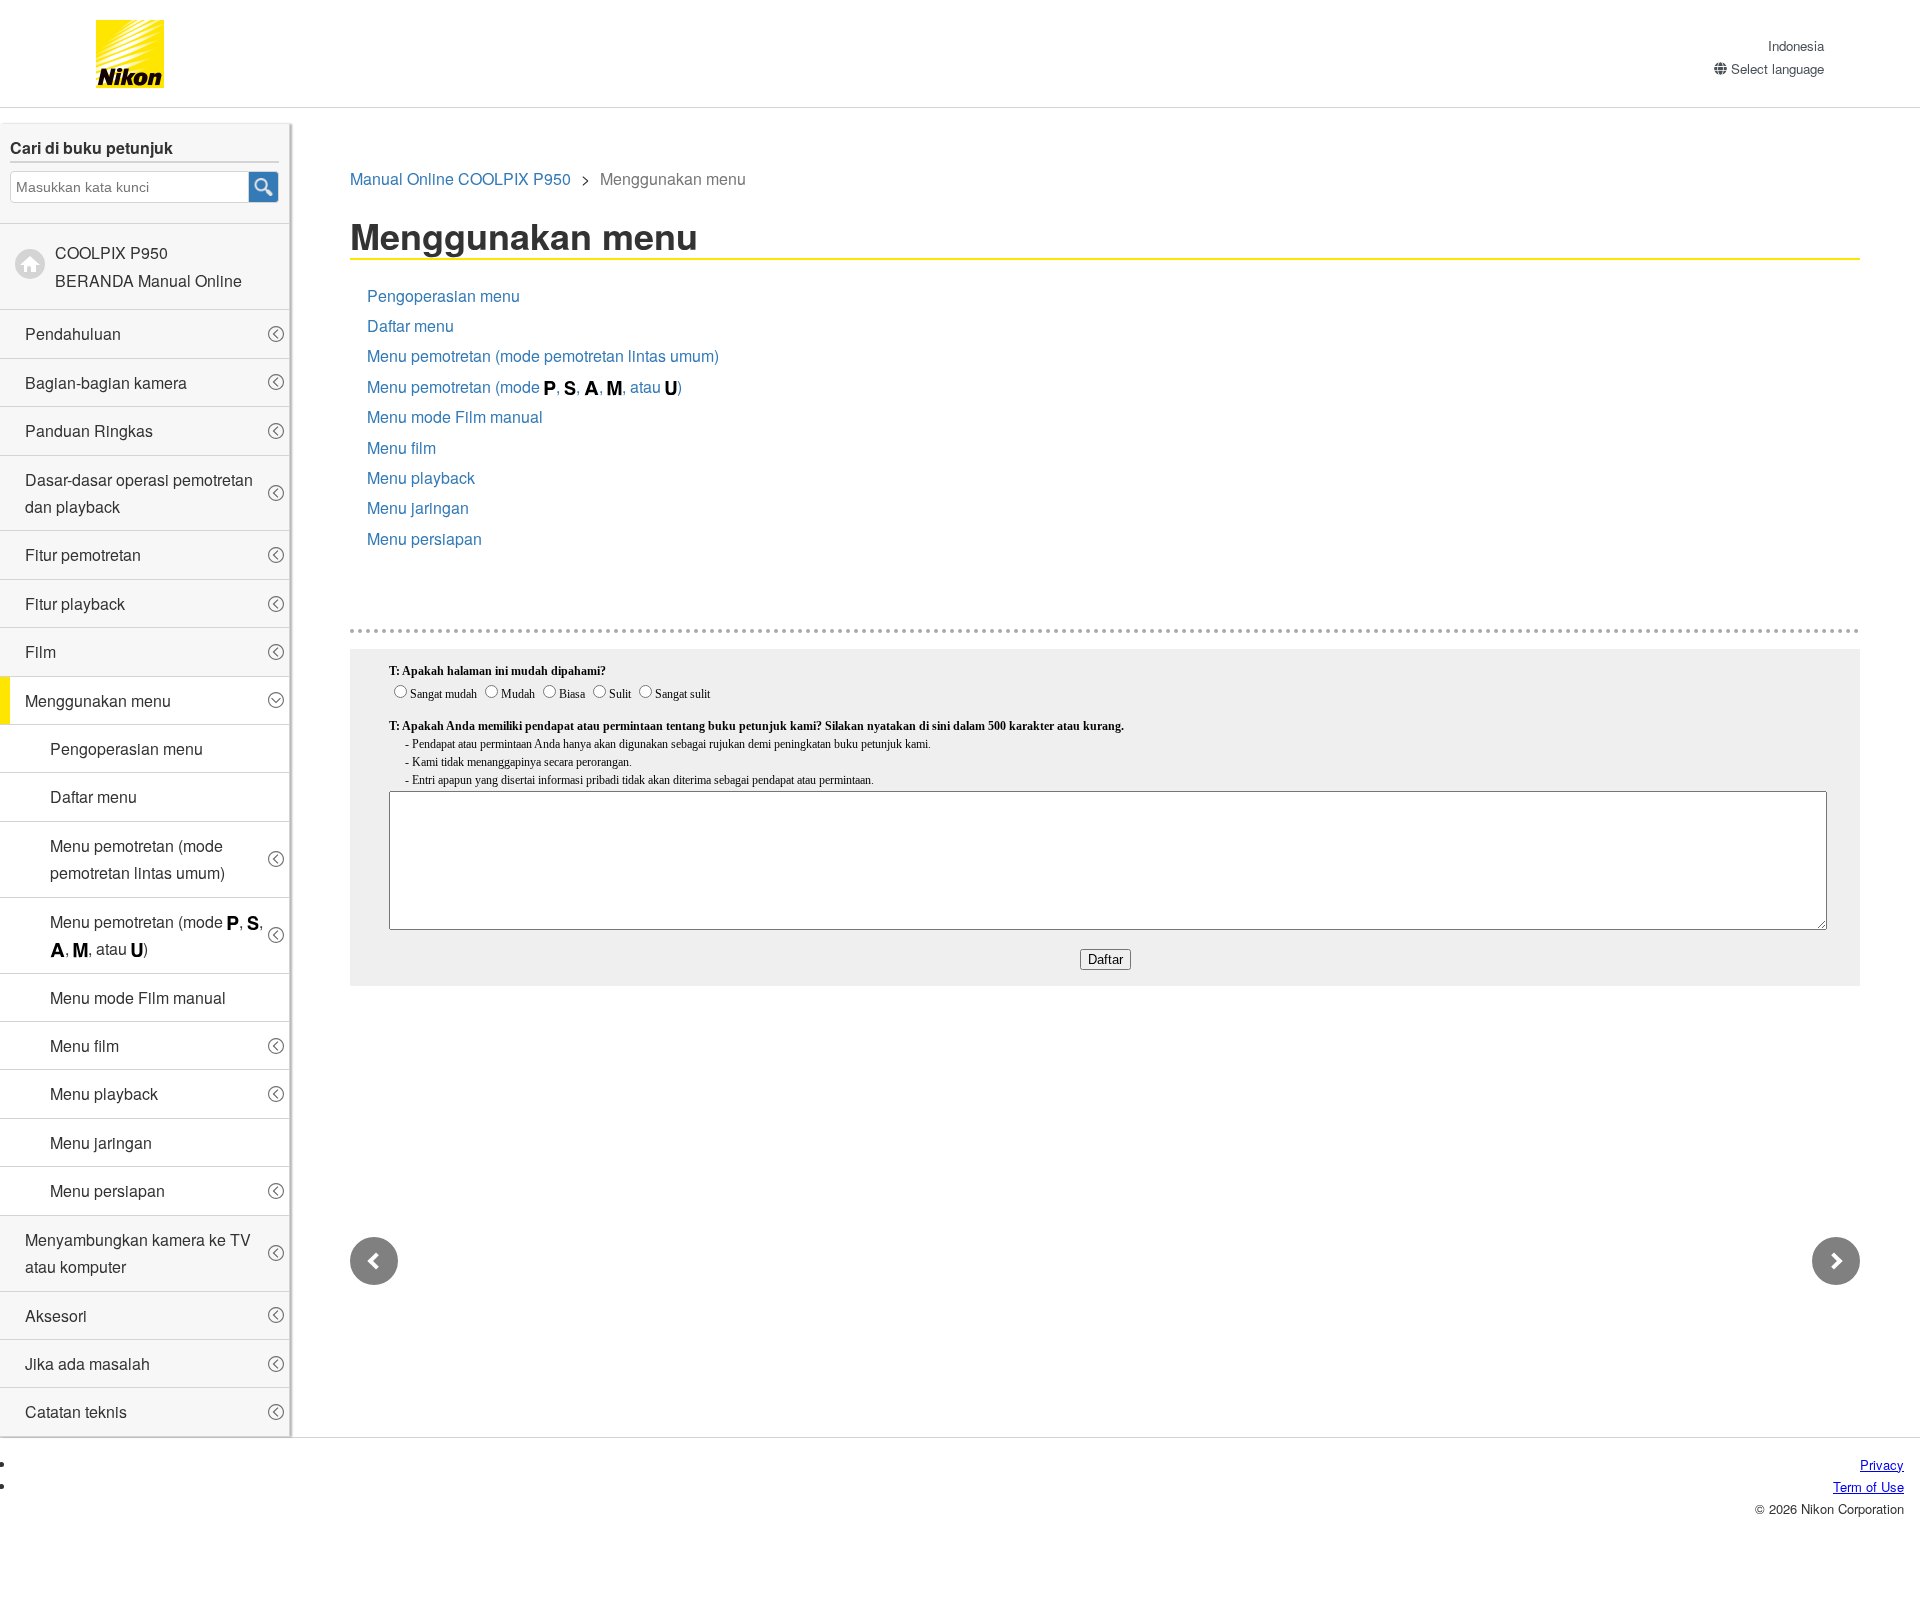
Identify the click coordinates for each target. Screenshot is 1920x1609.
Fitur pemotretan (83, 554)
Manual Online (460, 178)
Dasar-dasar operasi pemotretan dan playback (139, 493)
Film (40, 651)
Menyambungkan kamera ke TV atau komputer (138, 1253)
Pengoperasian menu (126, 748)
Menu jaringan (101, 1142)
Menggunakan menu (98, 700)
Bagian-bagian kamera (106, 382)
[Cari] (264, 187)
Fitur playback (75, 603)
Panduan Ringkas (89, 430)
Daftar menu (93, 796)
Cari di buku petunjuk (91, 147)
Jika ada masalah (87, 1363)
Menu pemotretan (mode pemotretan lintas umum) (137, 859)
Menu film (84, 1045)
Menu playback (104, 1093)
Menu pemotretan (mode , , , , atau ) (156, 935)
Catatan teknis (76, 1411)
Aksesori (56, 1315)
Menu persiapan (107, 1190)
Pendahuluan (73, 333)
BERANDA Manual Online (148, 266)
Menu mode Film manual (138, 997)
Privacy (1882, 1464)
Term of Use (1868, 1486)
